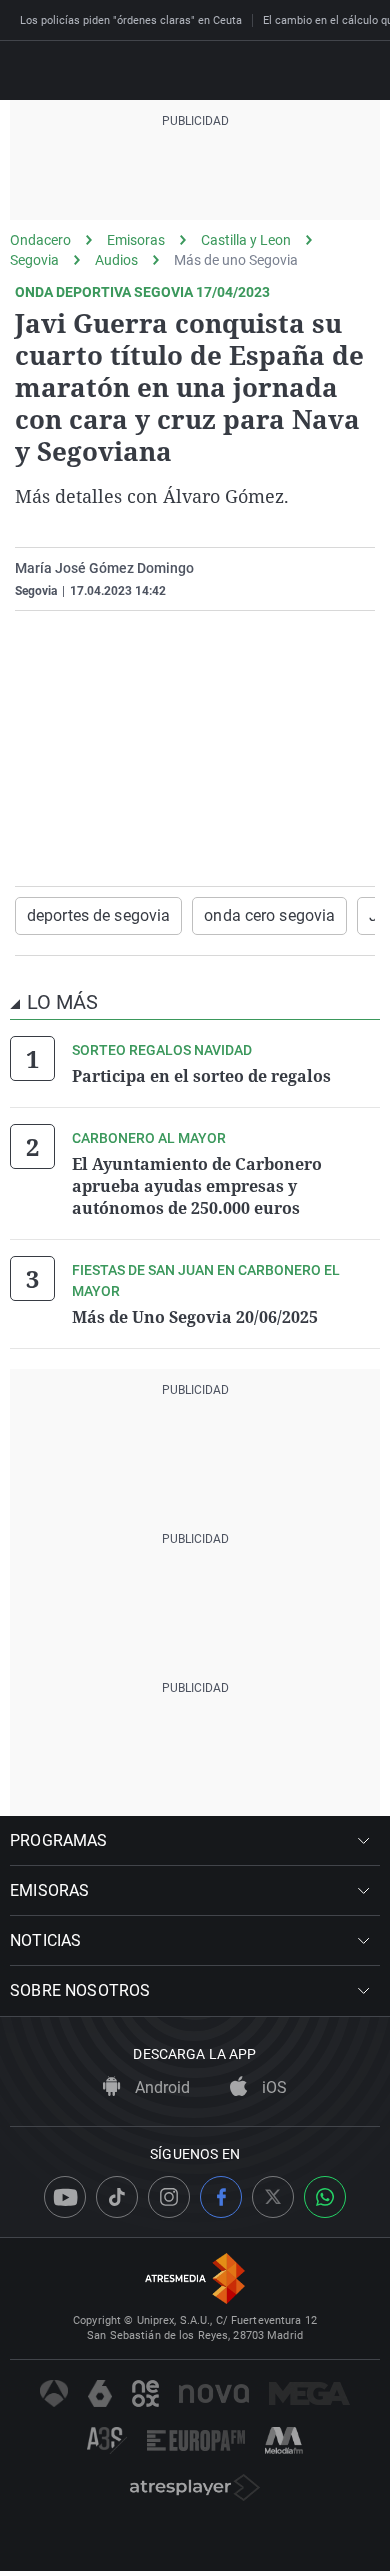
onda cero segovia (269, 915)
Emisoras (136, 240)
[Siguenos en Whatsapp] (325, 2197)
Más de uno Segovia (236, 260)
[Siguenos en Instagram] (169, 2197)
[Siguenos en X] (273, 2197)
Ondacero (40, 240)
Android (160, 2087)
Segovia (34, 260)
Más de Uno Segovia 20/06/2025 (195, 1317)
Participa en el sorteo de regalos (201, 1076)
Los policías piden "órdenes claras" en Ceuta (131, 20)
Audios (116, 260)
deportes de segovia (98, 915)
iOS (272, 2087)
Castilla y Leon (246, 240)
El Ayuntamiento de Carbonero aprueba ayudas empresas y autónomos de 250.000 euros (197, 1186)
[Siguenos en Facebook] (221, 2197)
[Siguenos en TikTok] (117, 2197)
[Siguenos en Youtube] (65, 2197)
